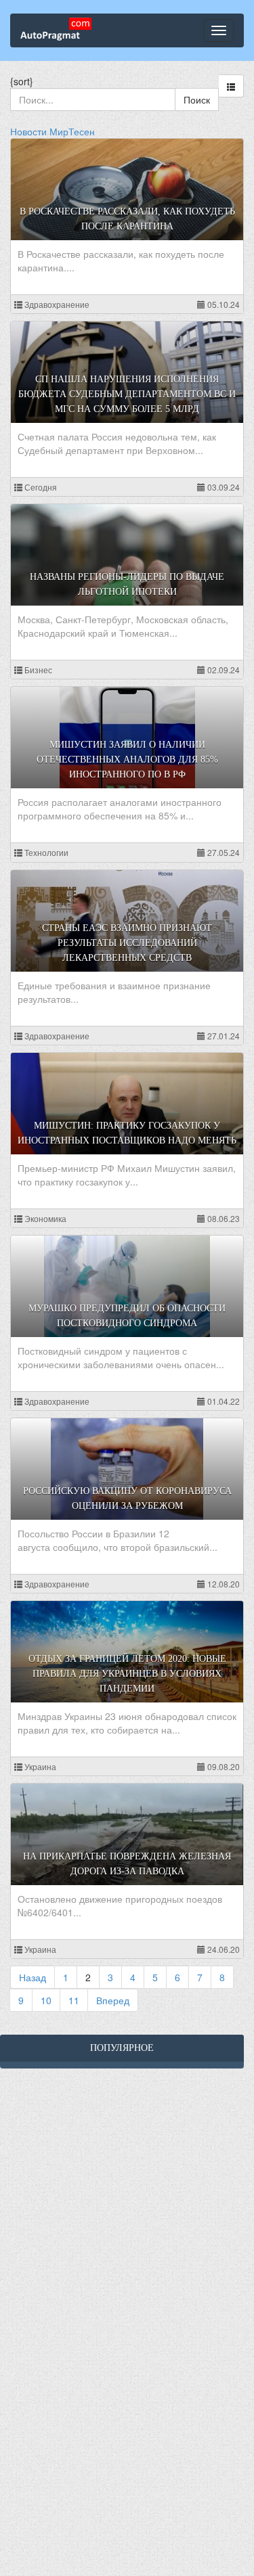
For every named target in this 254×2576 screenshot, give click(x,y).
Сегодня (40, 487)
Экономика (44, 1218)
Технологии (45, 852)
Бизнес (37, 670)
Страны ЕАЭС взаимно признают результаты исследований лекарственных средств (127, 943)
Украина (39, 1766)
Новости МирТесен (52, 131)
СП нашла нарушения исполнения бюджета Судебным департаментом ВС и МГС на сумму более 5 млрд (127, 394)
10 (46, 2000)
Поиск (197, 99)
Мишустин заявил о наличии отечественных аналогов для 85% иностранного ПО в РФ (127, 760)
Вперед (113, 2000)
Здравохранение (56, 304)
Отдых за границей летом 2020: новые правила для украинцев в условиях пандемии (127, 1674)
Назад (33, 1977)
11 (74, 2000)
